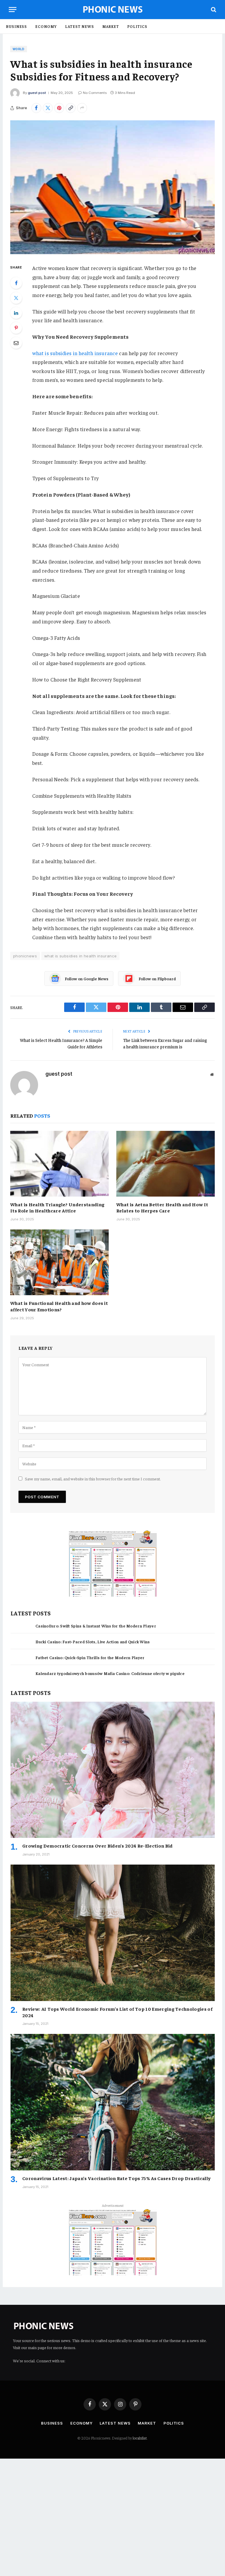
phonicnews (25, 956)
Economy (46, 26)
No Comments (95, 93)
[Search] (213, 10)
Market (111, 26)
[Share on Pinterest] (59, 108)
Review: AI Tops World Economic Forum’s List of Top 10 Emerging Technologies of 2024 (117, 2012)
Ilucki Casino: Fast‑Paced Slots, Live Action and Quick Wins (93, 1642)
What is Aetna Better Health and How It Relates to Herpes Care (162, 1207)
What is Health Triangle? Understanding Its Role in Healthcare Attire (57, 1207)
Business (16, 26)
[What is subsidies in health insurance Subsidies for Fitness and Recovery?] (112, 187)
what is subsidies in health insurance (75, 353)
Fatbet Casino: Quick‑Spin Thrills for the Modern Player (90, 1657)
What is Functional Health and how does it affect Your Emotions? (59, 1306)
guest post (37, 93)
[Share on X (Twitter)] (48, 108)
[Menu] (13, 10)
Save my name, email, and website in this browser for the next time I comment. (93, 1479)
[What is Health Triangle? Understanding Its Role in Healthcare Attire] (59, 1164)
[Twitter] (16, 298)
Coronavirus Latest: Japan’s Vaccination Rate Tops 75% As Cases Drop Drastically (116, 2178)
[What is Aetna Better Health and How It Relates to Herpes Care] (166, 1164)
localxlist (140, 2438)
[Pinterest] (16, 328)
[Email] (16, 343)
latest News (80, 26)
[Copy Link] (71, 108)
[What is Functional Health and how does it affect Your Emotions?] (59, 1262)
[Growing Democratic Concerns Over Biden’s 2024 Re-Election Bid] (113, 1770)
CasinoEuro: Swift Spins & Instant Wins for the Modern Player (96, 1626)
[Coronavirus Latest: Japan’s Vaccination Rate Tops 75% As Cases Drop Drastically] (113, 2102)
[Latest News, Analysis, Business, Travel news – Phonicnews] (113, 10)
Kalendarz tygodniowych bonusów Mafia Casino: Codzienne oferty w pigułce (110, 1673)
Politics (137, 26)
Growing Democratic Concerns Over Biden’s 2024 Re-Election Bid (98, 1845)
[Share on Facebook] (36, 108)
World (19, 49)
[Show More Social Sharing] (82, 108)
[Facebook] (16, 283)
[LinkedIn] (16, 313)
